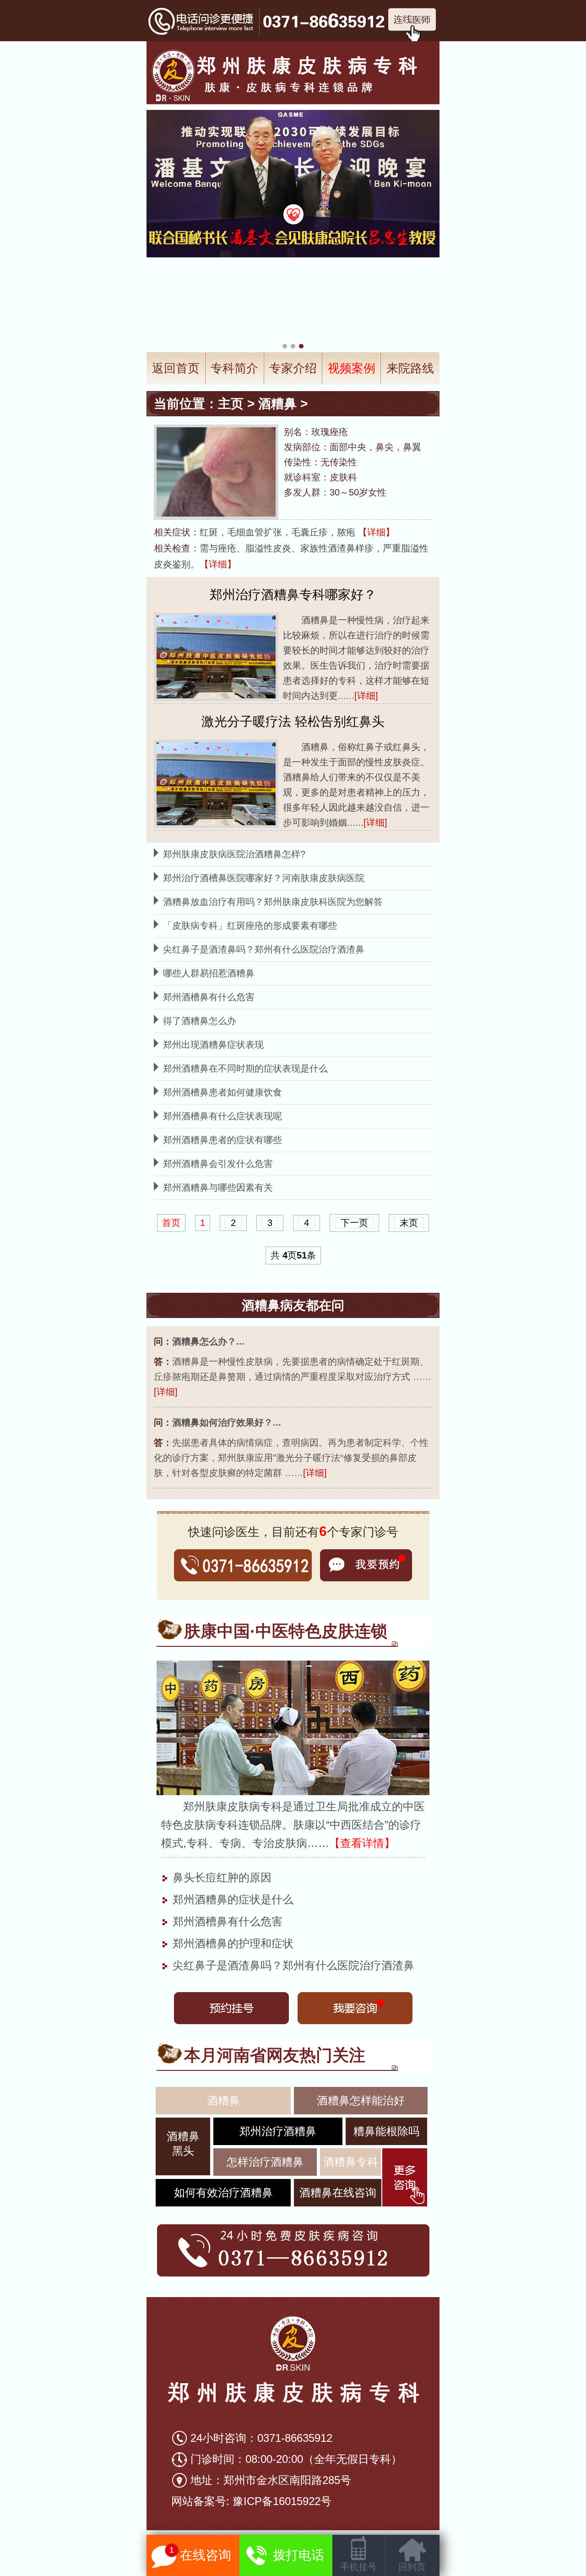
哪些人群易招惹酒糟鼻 (209, 973)
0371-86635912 (295, 2438)
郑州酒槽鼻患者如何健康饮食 (222, 1092)
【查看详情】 (362, 1843)
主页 (231, 404)
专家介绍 (293, 368)
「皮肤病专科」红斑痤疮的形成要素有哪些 (250, 926)
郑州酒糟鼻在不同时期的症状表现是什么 (245, 1068)
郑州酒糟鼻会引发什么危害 (218, 1164)
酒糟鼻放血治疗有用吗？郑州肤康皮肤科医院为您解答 (273, 902)
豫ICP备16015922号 (282, 2501)
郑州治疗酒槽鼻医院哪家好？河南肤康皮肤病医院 (264, 878)
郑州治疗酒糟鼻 (278, 2131)
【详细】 (376, 532)
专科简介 (234, 368)
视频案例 (352, 368)
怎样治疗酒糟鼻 (265, 2162)
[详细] (366, 696)
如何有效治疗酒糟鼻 (223, 2192)
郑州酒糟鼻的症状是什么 (231, 1899)
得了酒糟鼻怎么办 (200, 1021)
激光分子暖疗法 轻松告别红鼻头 (293, 722)
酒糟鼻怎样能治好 (361, 2100)
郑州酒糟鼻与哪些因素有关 (218, 1187)
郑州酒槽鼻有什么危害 (209, 997)
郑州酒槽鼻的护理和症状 (231, 1943)
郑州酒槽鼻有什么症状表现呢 (222, 1116)
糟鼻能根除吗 (386, 2131)
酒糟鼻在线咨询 (338, 2192)
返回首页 (176, 368)
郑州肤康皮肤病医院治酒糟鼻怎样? (234, 854)
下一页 (354, 1223)
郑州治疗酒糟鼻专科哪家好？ (293, 595)
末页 (409, 1223)
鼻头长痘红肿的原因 (220, 1877)
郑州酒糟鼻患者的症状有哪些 (222, 1140)
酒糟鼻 (277, 404)
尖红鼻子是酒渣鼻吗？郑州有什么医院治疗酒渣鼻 (264, 949)
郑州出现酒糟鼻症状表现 (213, 1045)
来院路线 (410, 368)
